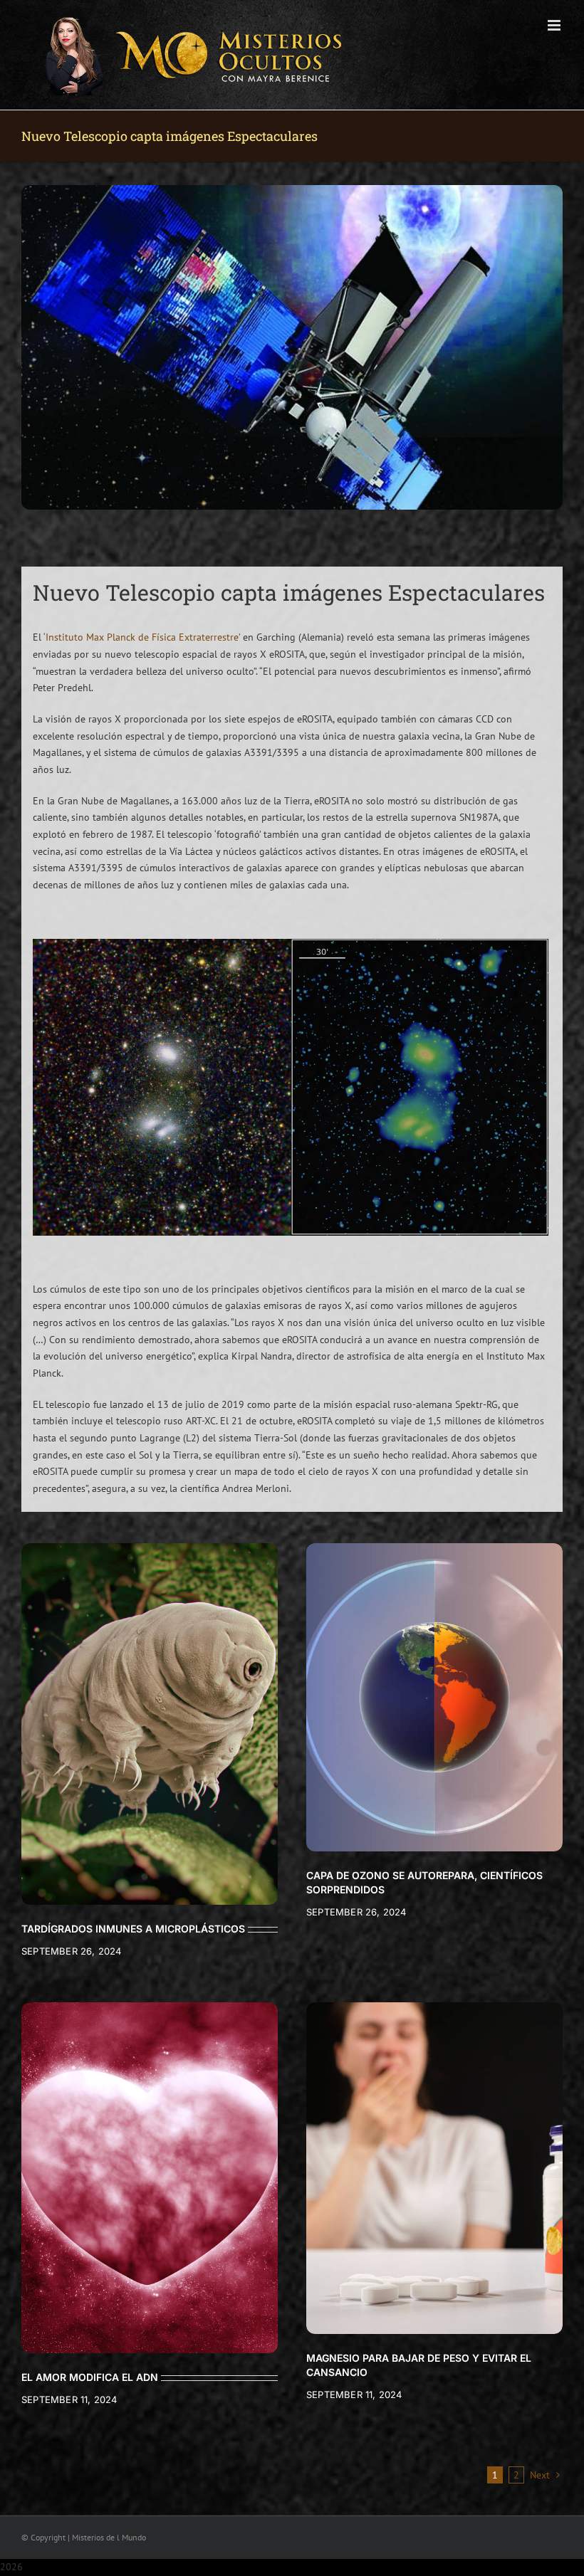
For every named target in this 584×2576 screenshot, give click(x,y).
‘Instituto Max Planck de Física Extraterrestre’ (142, 637)
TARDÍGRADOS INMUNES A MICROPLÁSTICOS (133, 1929)
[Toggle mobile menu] (555, 25)
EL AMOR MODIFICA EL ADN (90, 2377)
